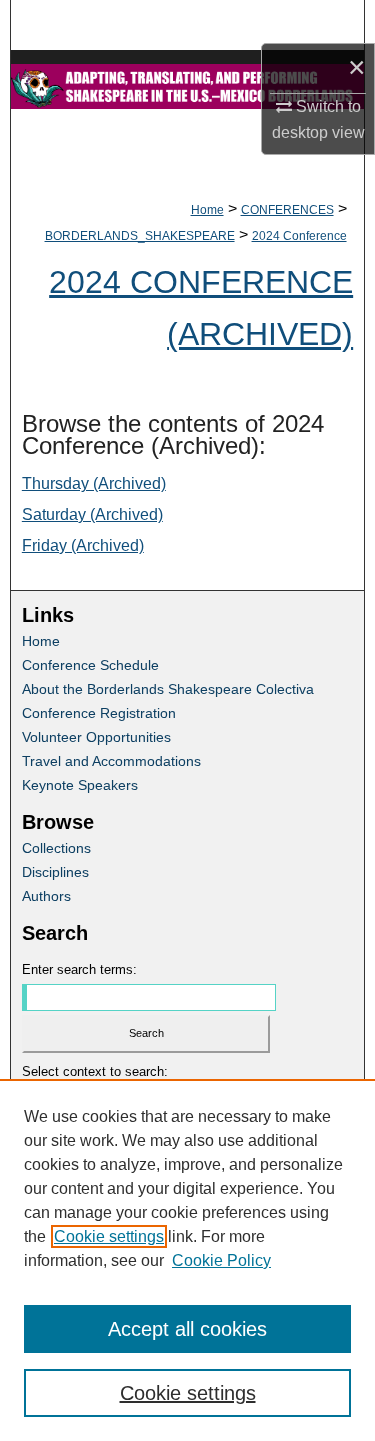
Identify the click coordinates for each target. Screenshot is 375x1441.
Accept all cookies (187, 1329)
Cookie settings (109, 1236)
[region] (187, 1260)
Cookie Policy (221, 1260)
